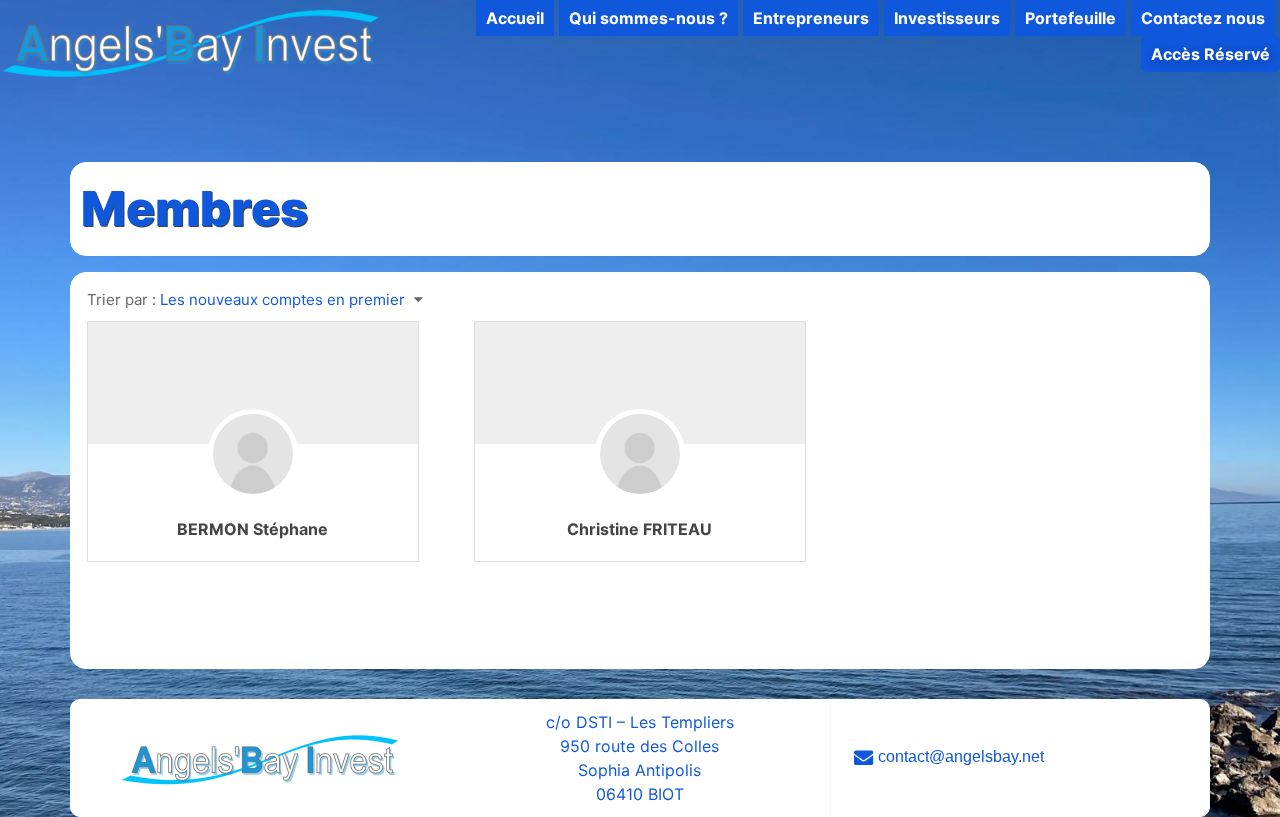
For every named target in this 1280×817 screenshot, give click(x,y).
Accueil (515, 18)
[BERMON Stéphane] (253, 483)
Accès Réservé (1210, 54)
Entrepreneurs (811, 18)
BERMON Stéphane (252, 529)
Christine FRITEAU (639, 529)
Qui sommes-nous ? (648, 18)
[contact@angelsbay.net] (1020, 757)
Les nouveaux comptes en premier (282, 299)
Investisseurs (947, 18)
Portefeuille (1070, 18)
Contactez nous (1203, 18)
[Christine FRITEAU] (640, 483)
